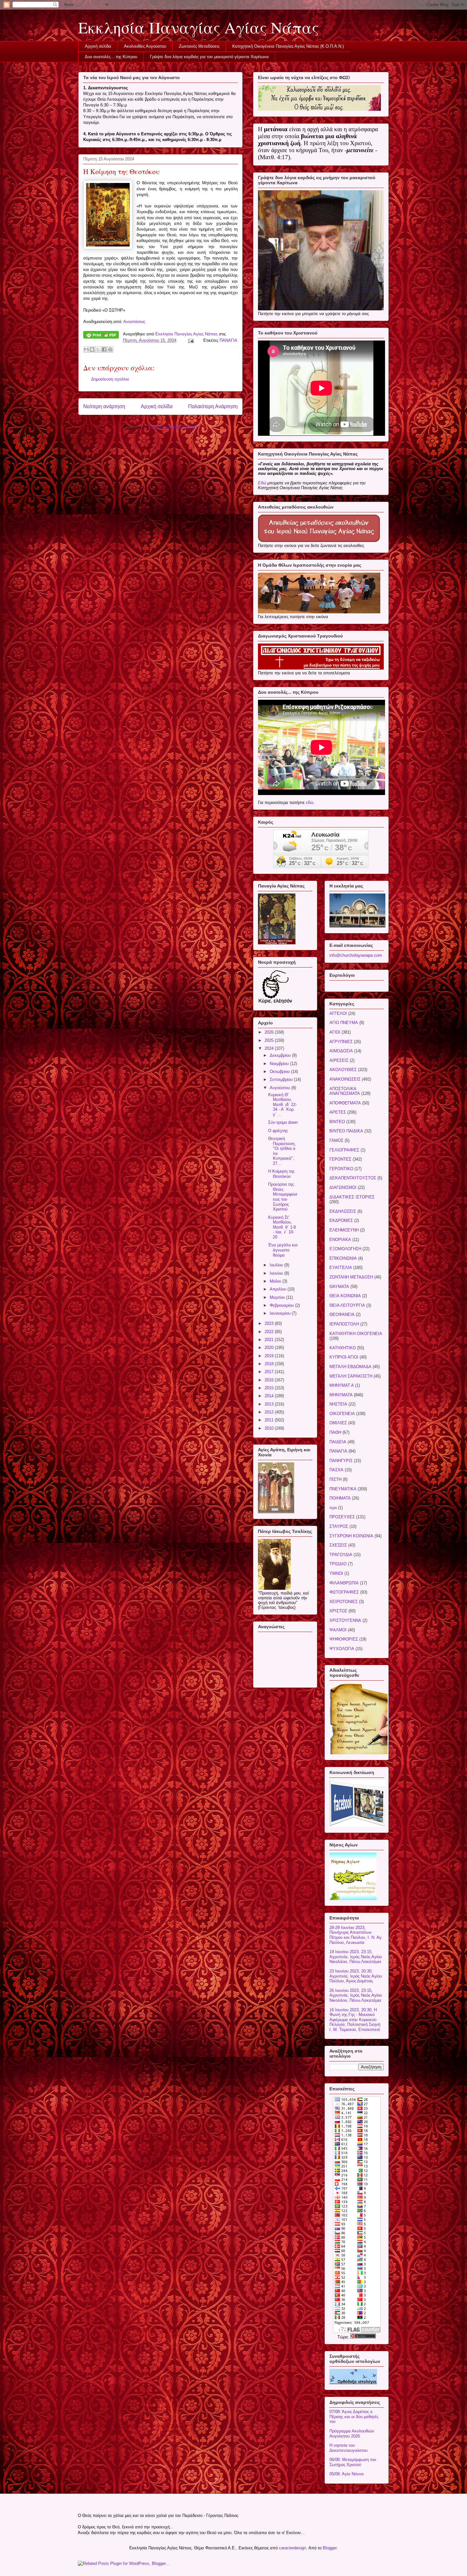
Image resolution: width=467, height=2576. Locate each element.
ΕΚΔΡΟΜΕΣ (341, 1221)
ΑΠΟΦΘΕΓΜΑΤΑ (345, 1103)
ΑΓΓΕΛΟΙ (338, 1013)
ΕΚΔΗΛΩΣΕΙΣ (343, 1211)
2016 (270, 1380)
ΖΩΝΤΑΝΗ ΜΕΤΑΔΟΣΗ (351, 1277)
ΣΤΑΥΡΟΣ (339, 1526)
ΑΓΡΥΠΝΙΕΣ (341, 1042)
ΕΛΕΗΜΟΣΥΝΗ (344, 1230)
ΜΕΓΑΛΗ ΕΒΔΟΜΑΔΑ (350, 1367)
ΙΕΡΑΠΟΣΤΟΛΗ (344, 1324)
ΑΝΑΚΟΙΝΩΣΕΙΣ (345, 1079)
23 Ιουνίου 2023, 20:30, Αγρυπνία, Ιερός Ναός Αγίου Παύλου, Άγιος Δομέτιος (356, 1976)
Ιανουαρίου (281, 1313)
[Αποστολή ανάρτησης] (190, 340)
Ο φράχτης (278, 1131)
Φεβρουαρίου (282, 1305)
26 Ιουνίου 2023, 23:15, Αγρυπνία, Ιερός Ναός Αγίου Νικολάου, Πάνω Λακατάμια (356, 1995)
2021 (270, 1340)
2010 (270, 1428)
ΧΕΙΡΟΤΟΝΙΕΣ (344, 1602)
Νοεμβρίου (280, 1064)
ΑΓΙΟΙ (335, 1032)
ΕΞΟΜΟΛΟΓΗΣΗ (345, 1249)
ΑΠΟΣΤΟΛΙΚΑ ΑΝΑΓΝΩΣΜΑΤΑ (345, 1091)
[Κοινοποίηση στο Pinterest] (110, 349)
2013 (270, 1404)
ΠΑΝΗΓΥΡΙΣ (341, 1461)
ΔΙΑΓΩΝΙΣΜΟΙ (343, 1187)
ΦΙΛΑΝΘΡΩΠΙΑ (344, 1583)
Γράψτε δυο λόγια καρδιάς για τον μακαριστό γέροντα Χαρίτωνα (209, 57)
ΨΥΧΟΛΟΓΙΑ (342, 1649)
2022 (270, 1332)
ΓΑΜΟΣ (336, 1140)
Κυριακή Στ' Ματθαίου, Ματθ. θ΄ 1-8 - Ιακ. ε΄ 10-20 (282, 1227)
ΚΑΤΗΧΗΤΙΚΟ (343, 1348)
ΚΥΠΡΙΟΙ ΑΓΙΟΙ (344, 1357)
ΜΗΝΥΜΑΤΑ (341, 1395)
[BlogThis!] (92, 349)
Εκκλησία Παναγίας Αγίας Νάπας (198, 27)
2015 (270, 1388)
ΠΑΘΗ (335, 1432)
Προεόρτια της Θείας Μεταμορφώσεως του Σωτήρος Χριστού (283, 1197)
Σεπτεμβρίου (282, 1079)
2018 (270, 1364)
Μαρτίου (278, 1297)
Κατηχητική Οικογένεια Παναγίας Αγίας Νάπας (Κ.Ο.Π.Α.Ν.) (288, 46)
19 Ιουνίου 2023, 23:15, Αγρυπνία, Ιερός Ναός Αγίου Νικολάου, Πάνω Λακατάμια (356, 1957)
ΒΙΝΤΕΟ (337, 1122)
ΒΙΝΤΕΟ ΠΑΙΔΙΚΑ (346, 1131)
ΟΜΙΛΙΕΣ (338, 1423)
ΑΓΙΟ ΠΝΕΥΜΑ (344, 1023)
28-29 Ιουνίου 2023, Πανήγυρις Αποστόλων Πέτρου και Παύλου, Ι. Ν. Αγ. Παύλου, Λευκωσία (356, 1935)
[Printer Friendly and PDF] (101, 336)
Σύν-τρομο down (283, 1122)
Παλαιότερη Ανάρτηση (213, 406)
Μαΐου (276, 1281)
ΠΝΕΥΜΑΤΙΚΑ (343, 1489)
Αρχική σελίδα (98, 46)
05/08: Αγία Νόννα (347, 2474)
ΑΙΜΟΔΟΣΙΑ (341, 1051)
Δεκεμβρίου (281, 1055)
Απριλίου (279, 1289)
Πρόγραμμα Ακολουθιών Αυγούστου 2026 (352, 2434)
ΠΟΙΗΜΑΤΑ (340, 1498)
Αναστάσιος (134, 322)
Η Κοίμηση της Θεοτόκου (281, 1174)
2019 (270, 1356)
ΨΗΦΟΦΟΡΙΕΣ (344, 1639)
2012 (270, 1412)
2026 (270, 1032)
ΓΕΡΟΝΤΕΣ (340, 1159)
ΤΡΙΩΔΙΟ (338, 1564)
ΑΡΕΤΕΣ (338, 1112)
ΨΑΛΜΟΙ (338, 1630)
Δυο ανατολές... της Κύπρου (111, 57)
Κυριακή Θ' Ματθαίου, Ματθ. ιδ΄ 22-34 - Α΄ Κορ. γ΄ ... (282, 1105)
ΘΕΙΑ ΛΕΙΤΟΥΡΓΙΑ (347, 1305)
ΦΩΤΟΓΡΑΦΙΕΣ (344, 1592)
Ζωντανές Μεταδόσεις (199, 46)
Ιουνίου (277, 1273)
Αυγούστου (281, 1088)
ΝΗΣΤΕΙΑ (338, 1404)
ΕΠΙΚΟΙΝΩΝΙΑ (343, 1258)
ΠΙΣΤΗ (335, 1479)
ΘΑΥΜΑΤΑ (339, 1287)
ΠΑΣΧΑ (336, 1470)
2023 (270, 1323)
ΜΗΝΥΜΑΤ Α (342, 1385)
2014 (270, 1396)
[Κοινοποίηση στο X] (98, 349)
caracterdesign (292, 2548)
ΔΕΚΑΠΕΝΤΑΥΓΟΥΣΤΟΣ (353, 1178)
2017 (270, 1372)
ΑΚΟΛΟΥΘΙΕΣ (343, 1070)
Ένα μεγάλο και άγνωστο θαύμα (283, 1250)
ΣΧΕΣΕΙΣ (338, 1545)
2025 (270, 1040)
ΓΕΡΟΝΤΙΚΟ (341, 1169)
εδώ (310, 802)
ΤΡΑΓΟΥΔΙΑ (341, 1555)
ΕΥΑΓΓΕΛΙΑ (341, 1268)
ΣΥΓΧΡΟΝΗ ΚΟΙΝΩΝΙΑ (351, 1536)
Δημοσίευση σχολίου (110, 379)
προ (333, 1508)
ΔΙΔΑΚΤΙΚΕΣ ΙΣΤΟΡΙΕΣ (352, 1197)
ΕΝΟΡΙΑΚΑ (340, 1240)
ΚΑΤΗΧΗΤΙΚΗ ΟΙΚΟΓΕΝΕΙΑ (356, 1334)
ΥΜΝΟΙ (336, 1573)
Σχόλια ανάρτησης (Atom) (173, 427)
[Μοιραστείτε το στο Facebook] (104, 349)
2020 (270, 1348)
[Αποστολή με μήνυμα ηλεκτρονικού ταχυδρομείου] (86, 349)
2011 (270, 1420)
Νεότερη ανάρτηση (104, 406)
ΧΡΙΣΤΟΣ (338, 1611)
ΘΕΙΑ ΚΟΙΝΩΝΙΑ (345, 1296)
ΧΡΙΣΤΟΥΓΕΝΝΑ (345, 1620)
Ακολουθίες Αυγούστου (145, 46)
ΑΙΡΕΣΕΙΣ (339, 1060)
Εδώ (262, 483)
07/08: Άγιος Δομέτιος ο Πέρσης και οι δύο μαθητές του (354, 2417)
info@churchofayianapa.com (356, 955)
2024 (270, 1048)
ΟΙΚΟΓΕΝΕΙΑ (342, 1414)
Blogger (330, 2548)
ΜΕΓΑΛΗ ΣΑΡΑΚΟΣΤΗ (351, 1376)
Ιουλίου (277, 1265)
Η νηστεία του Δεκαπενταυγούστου (349, 2448)
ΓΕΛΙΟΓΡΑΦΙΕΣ (344, 1150)
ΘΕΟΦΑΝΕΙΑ (342, 1315)
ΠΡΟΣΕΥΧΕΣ (342, 1517)
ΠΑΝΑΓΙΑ (228, 340)
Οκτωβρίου (280, 1072)
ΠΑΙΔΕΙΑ (338, 1442)
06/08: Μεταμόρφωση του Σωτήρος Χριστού (353, 2462)
